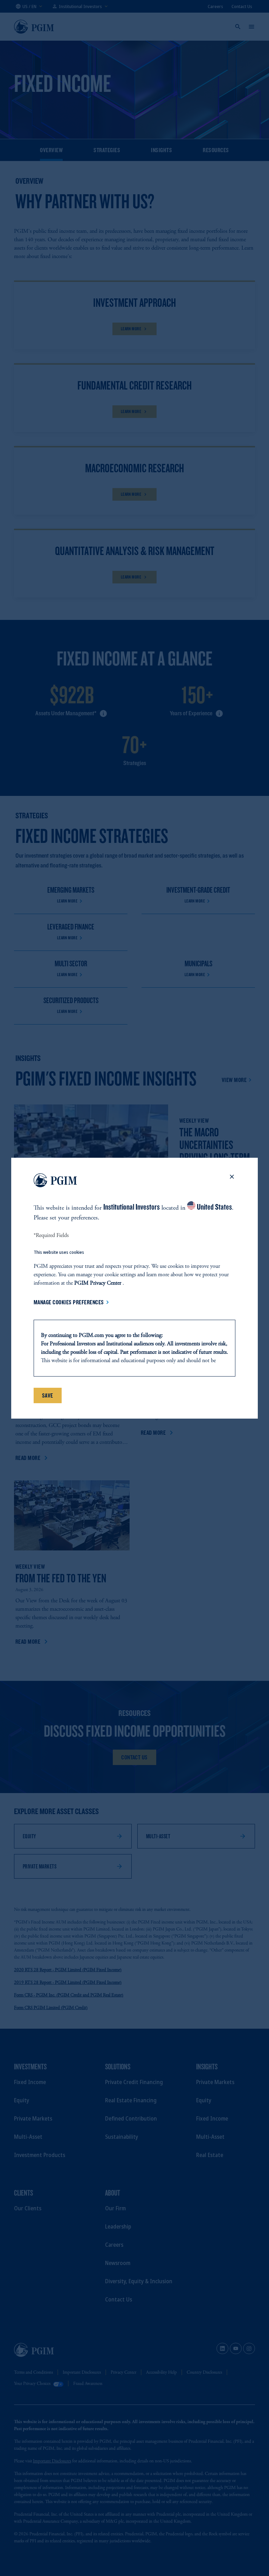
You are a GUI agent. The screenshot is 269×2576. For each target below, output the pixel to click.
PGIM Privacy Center (98, 1283)
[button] (232, 1182)
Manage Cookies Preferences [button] (69, 1302)
